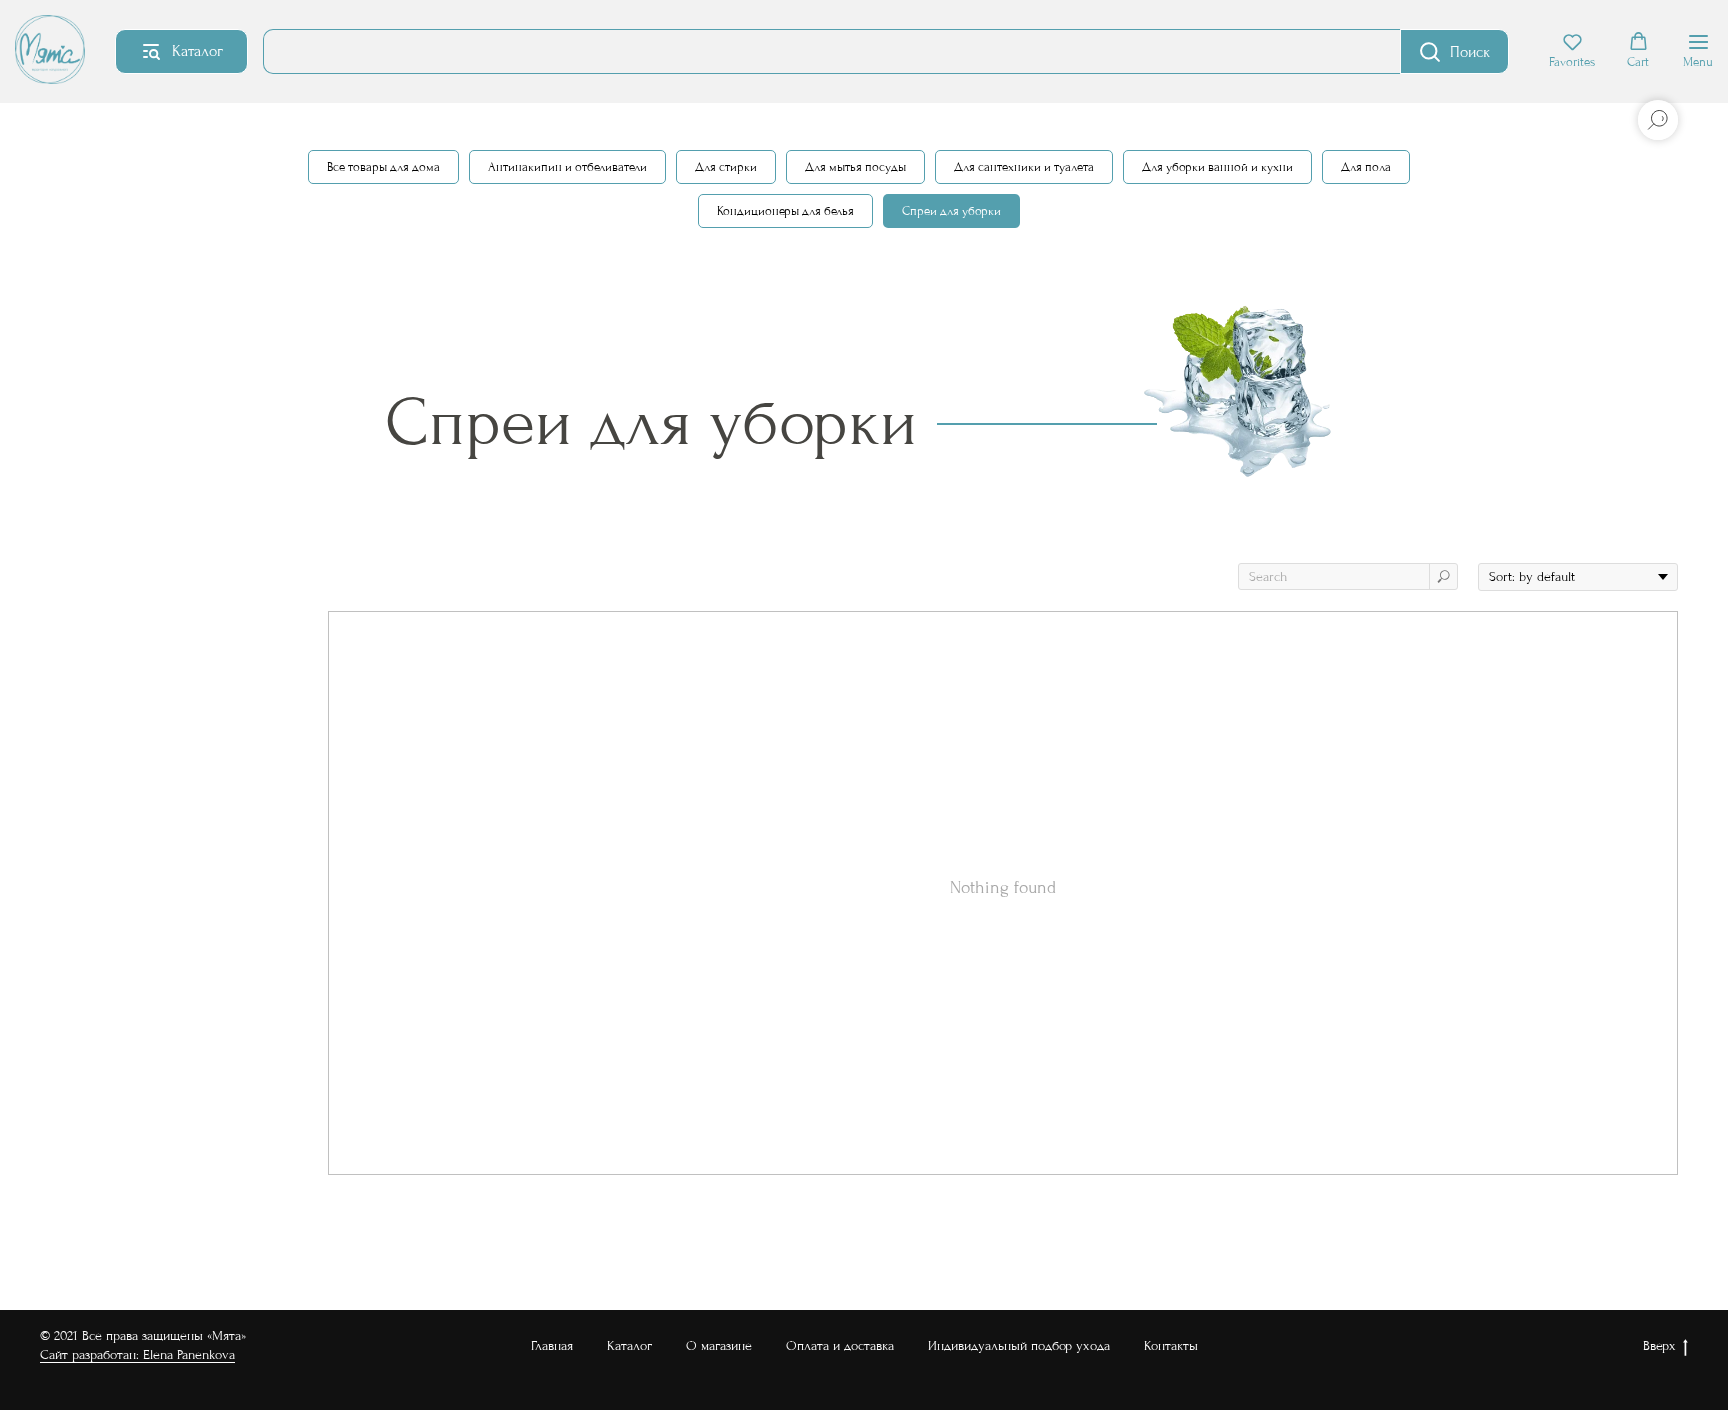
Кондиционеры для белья (785, 211)
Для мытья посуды (855, 167)
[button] (1572, 50)
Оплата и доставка (840, 1345)
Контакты (1171, 1345)
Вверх (1659, 1345)
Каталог (629, 1345)
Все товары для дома (383, 167)
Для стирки (726, 167)
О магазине (719, 1345)
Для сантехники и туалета (1024, 167)
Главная (552, 1345)
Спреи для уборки (951, 211)
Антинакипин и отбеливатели (567, 167)
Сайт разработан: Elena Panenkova (137, 1354)
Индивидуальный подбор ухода (1019, 1345)
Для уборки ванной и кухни (1217, 167)
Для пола (1366, 167)
